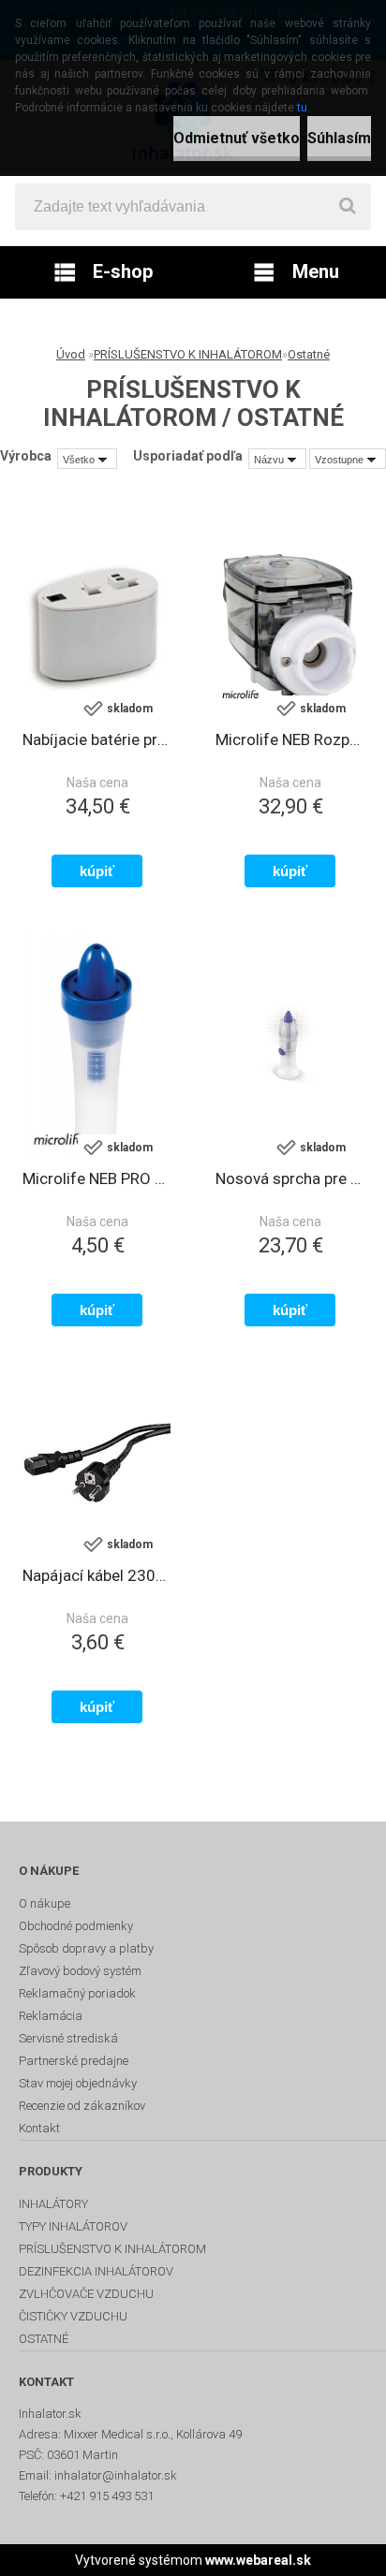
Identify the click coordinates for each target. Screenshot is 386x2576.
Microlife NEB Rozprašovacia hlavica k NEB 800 (289, 739)
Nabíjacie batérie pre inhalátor (96, 739)
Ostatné (309, 354)
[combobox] (277, 459)
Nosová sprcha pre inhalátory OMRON (289, 1178)
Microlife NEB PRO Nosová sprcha (96, 1178)
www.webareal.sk (258, 2560)
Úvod (71, 354)
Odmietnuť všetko (237, 138)
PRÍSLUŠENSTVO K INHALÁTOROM (188, 354)
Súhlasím (339, 138)
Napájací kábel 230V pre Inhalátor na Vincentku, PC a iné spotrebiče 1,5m (96, 1575)
